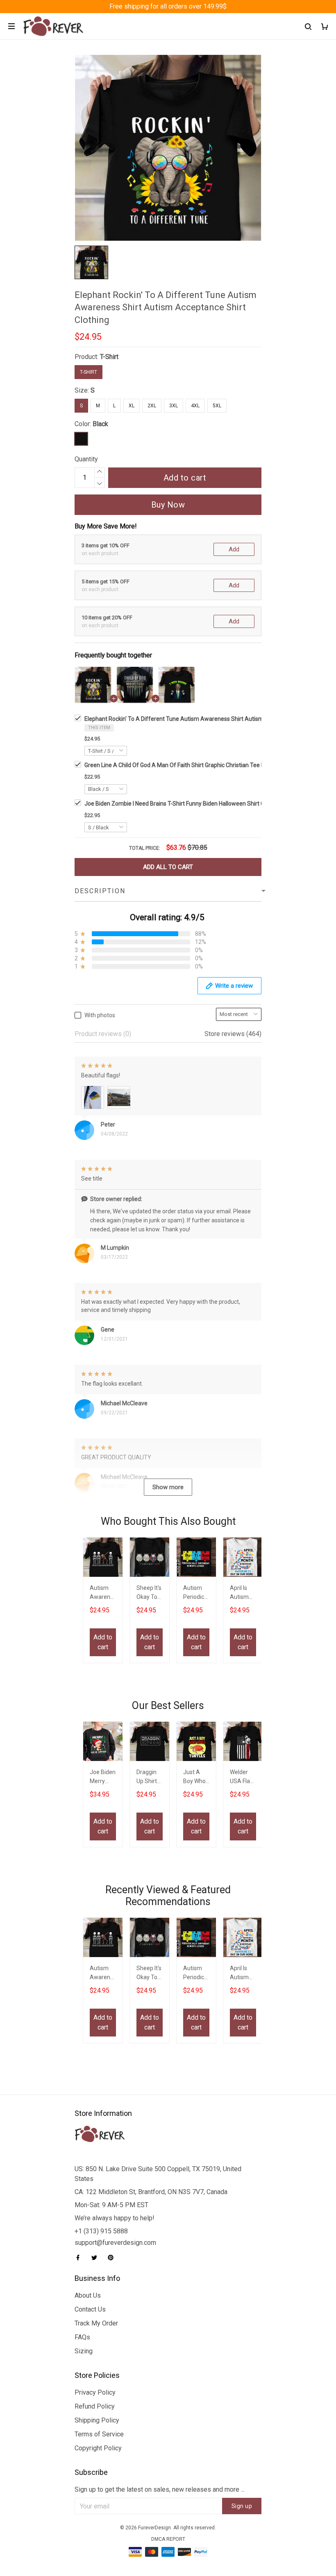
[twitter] (97, 2258)
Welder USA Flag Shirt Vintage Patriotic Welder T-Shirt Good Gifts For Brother (242, 1778)
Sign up (242, 2506)
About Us (88, 2295)
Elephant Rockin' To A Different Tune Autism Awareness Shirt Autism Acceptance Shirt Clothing (208, 719)
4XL (195, 406)
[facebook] (80, 2258)
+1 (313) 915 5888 (101, 2231)
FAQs (82, 2337)
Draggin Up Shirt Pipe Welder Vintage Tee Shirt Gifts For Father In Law (148, 1778)
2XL (152, 406)
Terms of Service (99, 2434)
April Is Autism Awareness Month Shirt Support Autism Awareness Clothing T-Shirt (242, 1593)
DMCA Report (168, 2539)
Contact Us (90, 2309)
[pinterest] (113, 2258)
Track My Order (96, 2323)
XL (132, 406)
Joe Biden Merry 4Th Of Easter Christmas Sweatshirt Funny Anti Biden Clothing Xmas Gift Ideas (103, 1778)
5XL (217, 406)
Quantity (86, 459)
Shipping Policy (97, 2420)
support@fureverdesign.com (115, 2243)
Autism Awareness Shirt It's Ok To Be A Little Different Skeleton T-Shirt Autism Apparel (103, 1593)
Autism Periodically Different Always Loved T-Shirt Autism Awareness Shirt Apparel (196, 1593)
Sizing (84, 2351)
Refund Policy (95, 2406)
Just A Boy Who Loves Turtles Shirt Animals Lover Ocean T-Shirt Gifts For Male (196, 1778)
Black (100, 424)
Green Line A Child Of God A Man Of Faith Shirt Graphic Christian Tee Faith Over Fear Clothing (203, 765)
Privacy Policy (95, 2392)
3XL (174, 406)
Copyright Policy (98, 2448)
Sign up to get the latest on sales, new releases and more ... (160, 2489)
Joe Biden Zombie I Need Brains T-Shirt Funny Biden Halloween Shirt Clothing (183, 804)
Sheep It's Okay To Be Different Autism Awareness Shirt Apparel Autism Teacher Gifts (149, 1593)
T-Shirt (109, 357)
